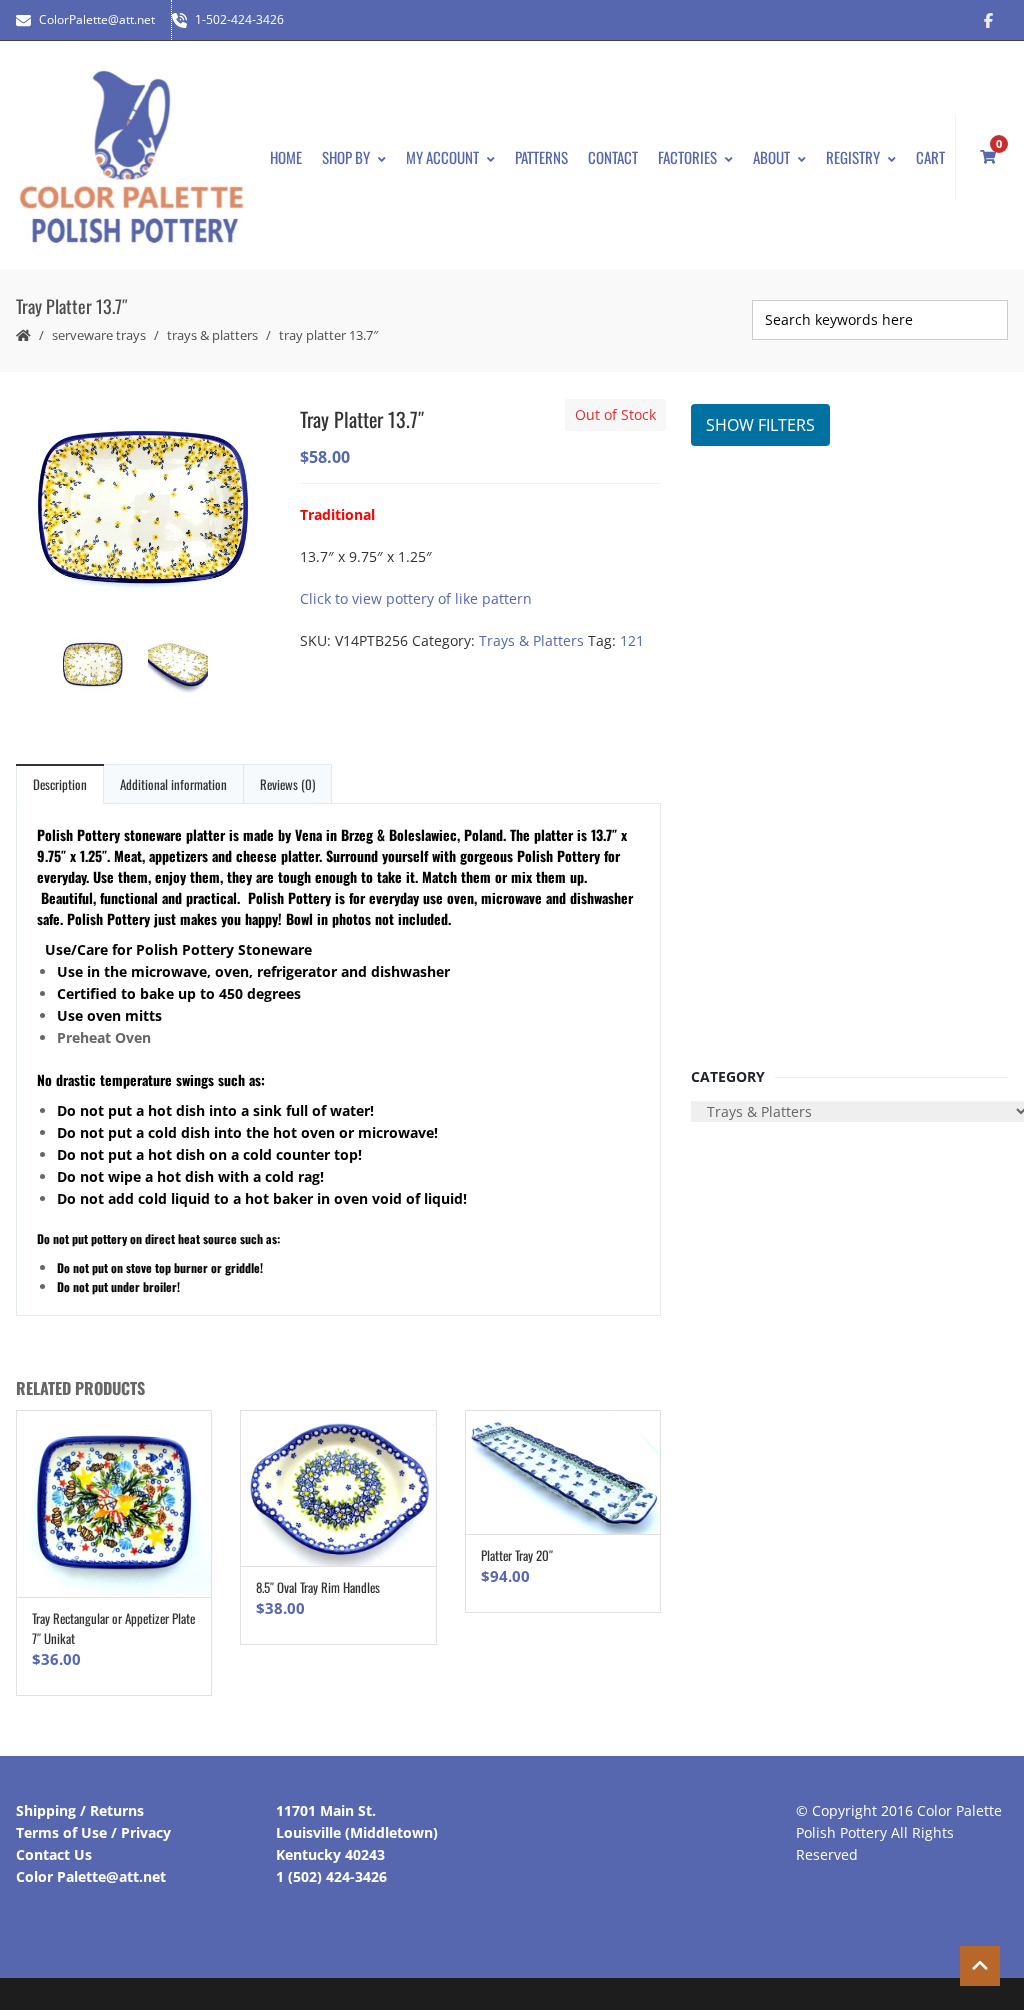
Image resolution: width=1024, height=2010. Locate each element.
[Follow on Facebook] (988, 20)
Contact (613, 157)
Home (286, 157)
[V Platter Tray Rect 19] (144, 509)
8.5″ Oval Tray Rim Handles (318, 1587)
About (771, 157)
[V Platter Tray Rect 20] (186, 667)
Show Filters (760, 425)
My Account (442, 157)
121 (632, 640)
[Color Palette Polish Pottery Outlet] (131, 157)
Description (60, 784)
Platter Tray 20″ (517, 1555)
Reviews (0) (287, 784)
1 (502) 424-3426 (331, 1876)
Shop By (346, 157)
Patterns (541, 157)
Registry (853, 157)
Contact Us (54, 1854)
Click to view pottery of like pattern (416, 598)
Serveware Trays (99, 335)
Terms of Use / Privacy (93, 1832)
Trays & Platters (212, 335)
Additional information (173, 784)
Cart (930, 157)
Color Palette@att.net (91, 1876)
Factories (687, 157)
